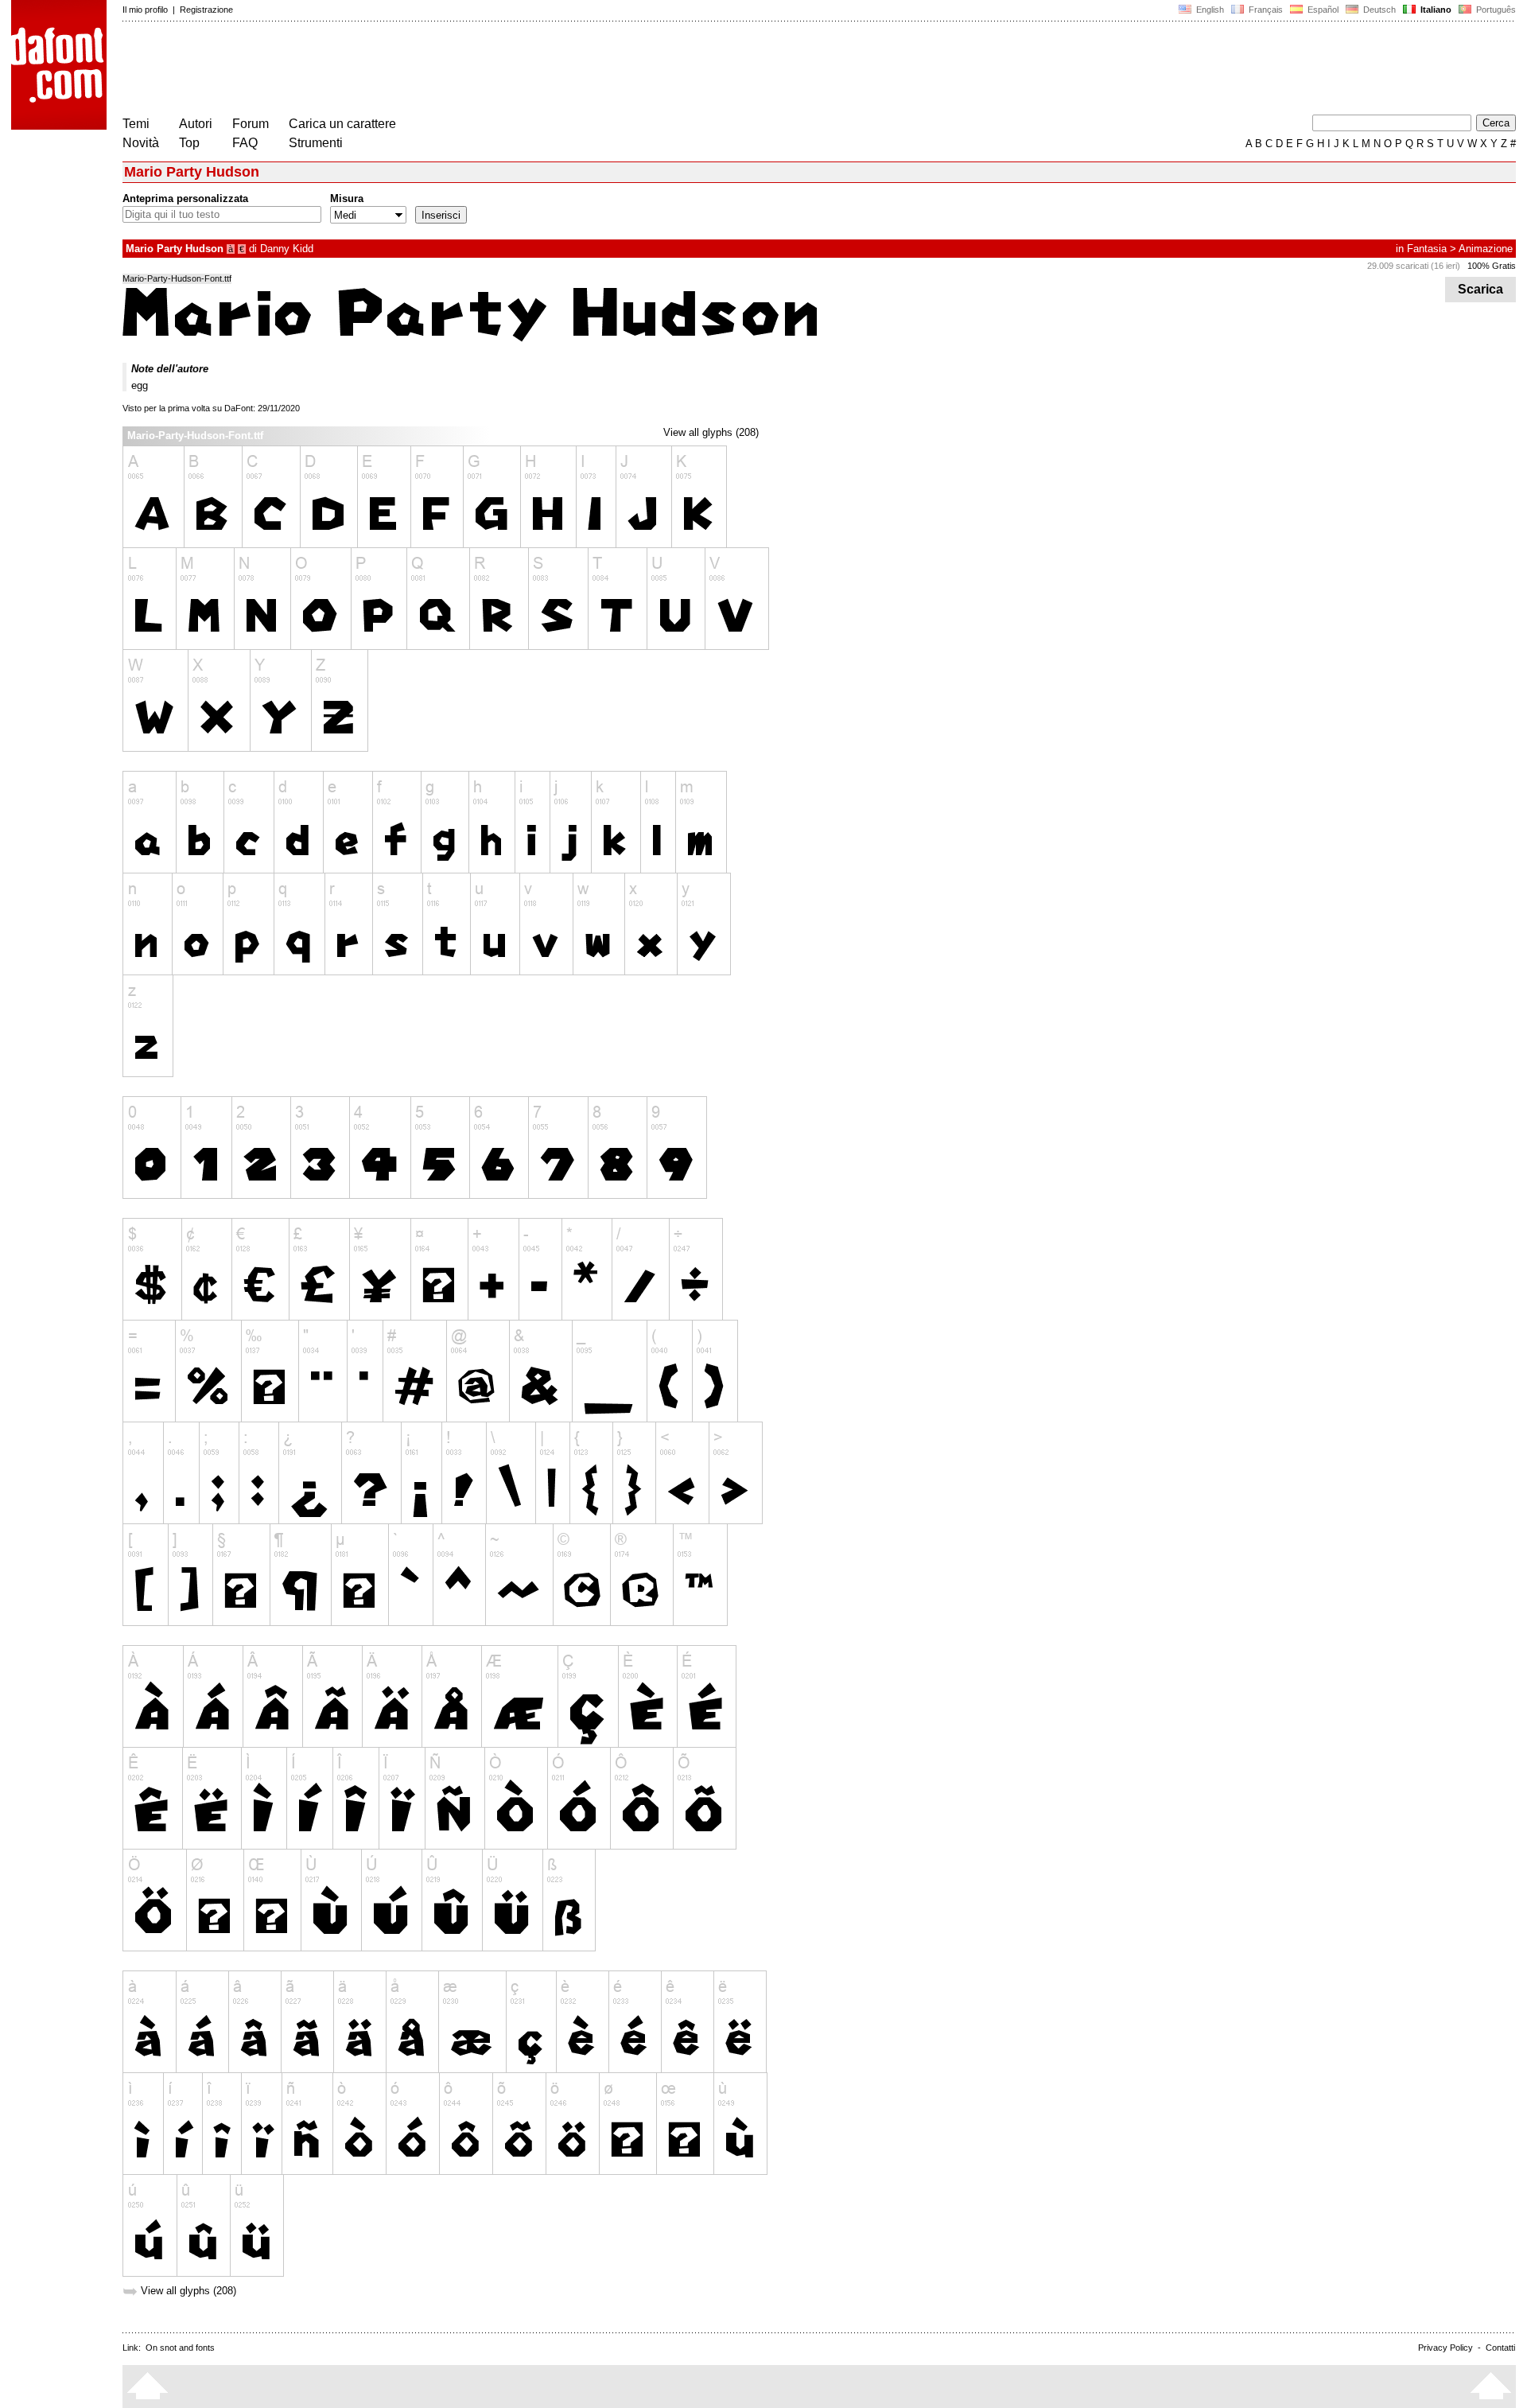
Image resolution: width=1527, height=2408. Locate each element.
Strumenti (316, 143)
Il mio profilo (145, 10)
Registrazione (206, 10)
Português (1494, 10)
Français (1265, 10)
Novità (141, 143)
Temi (136, 124)
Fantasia (1427, 249)
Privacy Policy (1445, 2348)
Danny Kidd (287, 249)
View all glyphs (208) (711, 432)
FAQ (245, 143)
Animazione (1486, 249)
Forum (251, 124)
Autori (196, 124)
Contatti (1500, 2348)
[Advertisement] (412, 70)
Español (1322, 10)
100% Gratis (1492, 266)
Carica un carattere (342, 124)
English (1209, 10)
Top (189, 143)
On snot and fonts (180, 2348)
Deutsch (1378, 10)
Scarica (1480, 289)
